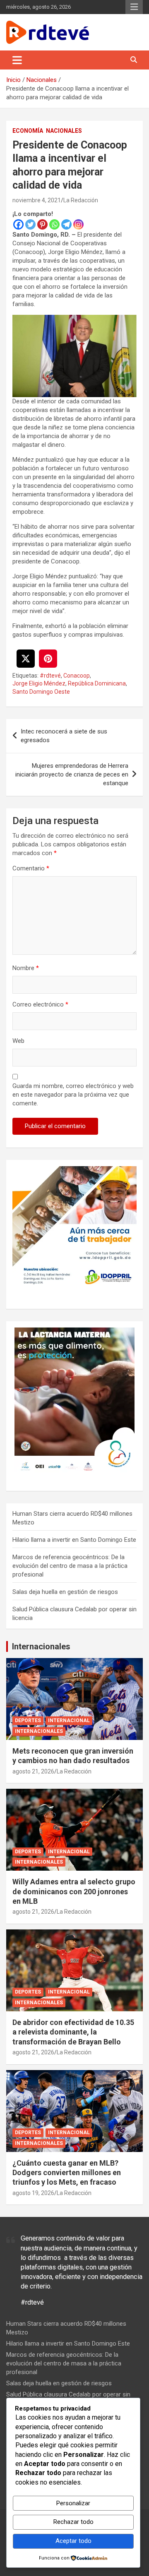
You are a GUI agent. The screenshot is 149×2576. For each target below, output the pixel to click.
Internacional (69, 1721)
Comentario (31, 868)
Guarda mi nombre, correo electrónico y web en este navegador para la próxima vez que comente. (73, 1095)
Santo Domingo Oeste (41, 692)
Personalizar (73, 2503)
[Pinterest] (42, 224)
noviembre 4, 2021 (37, 200)
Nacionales (64, 131)
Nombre (26, 968)
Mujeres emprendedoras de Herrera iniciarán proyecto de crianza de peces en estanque (72, 774)
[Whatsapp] (54, 224)
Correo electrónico (40, 1004)
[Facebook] (18, 224)
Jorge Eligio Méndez (39, 683)
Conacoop (77, 676)
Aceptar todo (73, 2541)
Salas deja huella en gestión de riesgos (65, 1592)
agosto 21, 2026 (33, 1771)
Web (18, 1041)
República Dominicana (97, 683)
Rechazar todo (73, 2522)
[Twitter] (30, 224)
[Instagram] (78, 224)
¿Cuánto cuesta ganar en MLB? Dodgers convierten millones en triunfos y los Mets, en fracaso (67, 2173)
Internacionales (41, 1646)
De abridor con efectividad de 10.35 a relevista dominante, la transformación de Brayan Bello (73, 2032)
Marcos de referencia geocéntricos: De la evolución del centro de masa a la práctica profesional (70, 1566)
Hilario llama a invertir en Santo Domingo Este (74, 1540)
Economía (28, 131)
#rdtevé (50, 676)
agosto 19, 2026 (33, 2193)
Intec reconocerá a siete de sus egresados (64, 736)
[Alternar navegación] (17, 60)
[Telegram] (66, 224)
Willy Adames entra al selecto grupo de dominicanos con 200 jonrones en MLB (74, 1891)
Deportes (28, 1721)
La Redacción (81, 200)
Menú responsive (134, 7)
